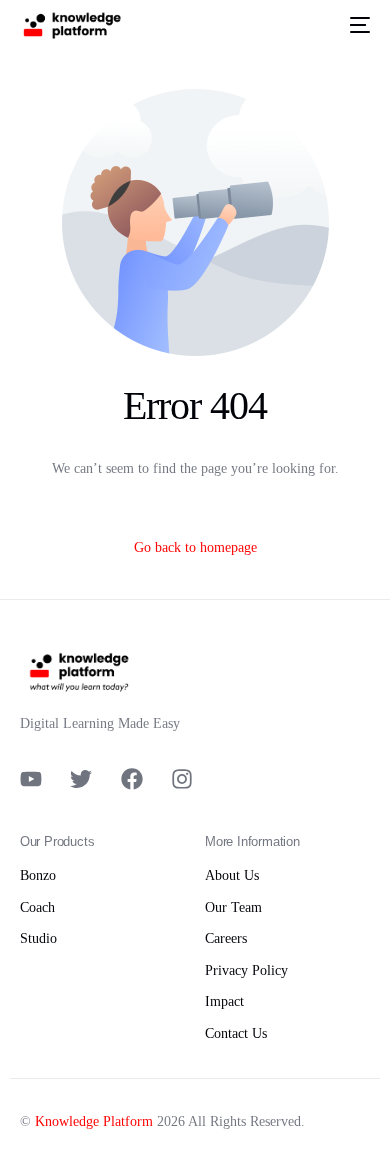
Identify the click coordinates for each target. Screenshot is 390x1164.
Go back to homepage (195, 547)
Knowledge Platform (94, 1121)
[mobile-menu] (356, 25)
